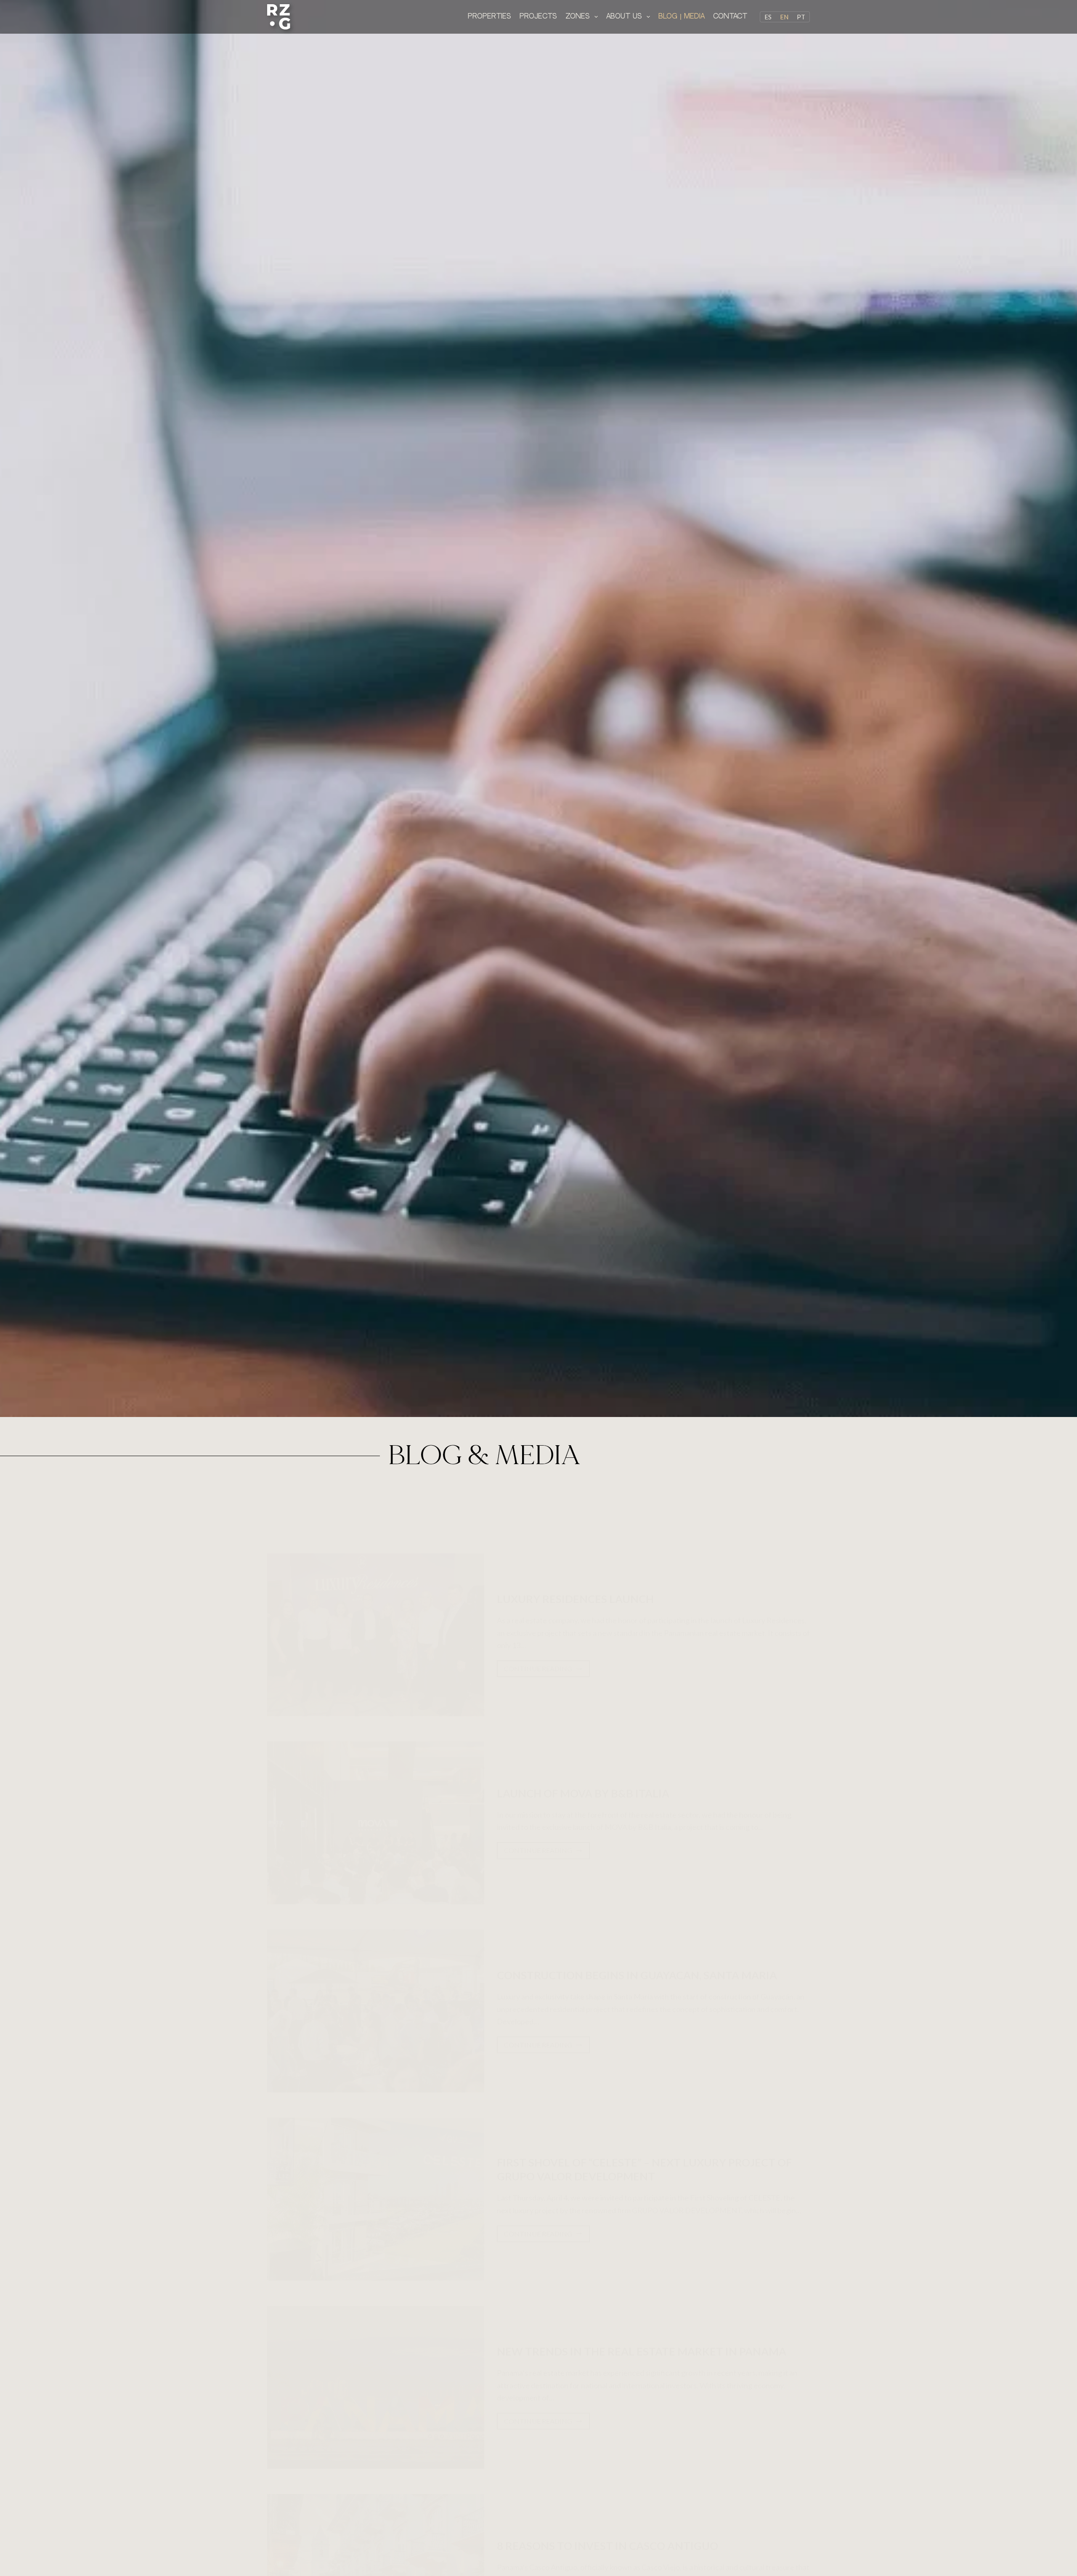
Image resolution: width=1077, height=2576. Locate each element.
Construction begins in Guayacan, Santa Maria (637, 1975)
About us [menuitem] (624, 16)
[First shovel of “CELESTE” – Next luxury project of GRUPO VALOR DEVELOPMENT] (376, 2199)
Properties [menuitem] (489, 16)
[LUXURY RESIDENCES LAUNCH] (376, 1635)
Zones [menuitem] (578, 16)
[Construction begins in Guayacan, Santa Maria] (376, 2011)
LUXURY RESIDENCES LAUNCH (575, 1599)
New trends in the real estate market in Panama (642, 2351)
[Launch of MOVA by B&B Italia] (376, 1823)
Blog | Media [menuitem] (682, 16)
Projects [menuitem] (538, 16)
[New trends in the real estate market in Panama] (376, 2387)
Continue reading (543, 1666)
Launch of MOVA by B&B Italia (583, 1793)
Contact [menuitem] (730, 16)
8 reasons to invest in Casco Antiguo (607, 2546)
